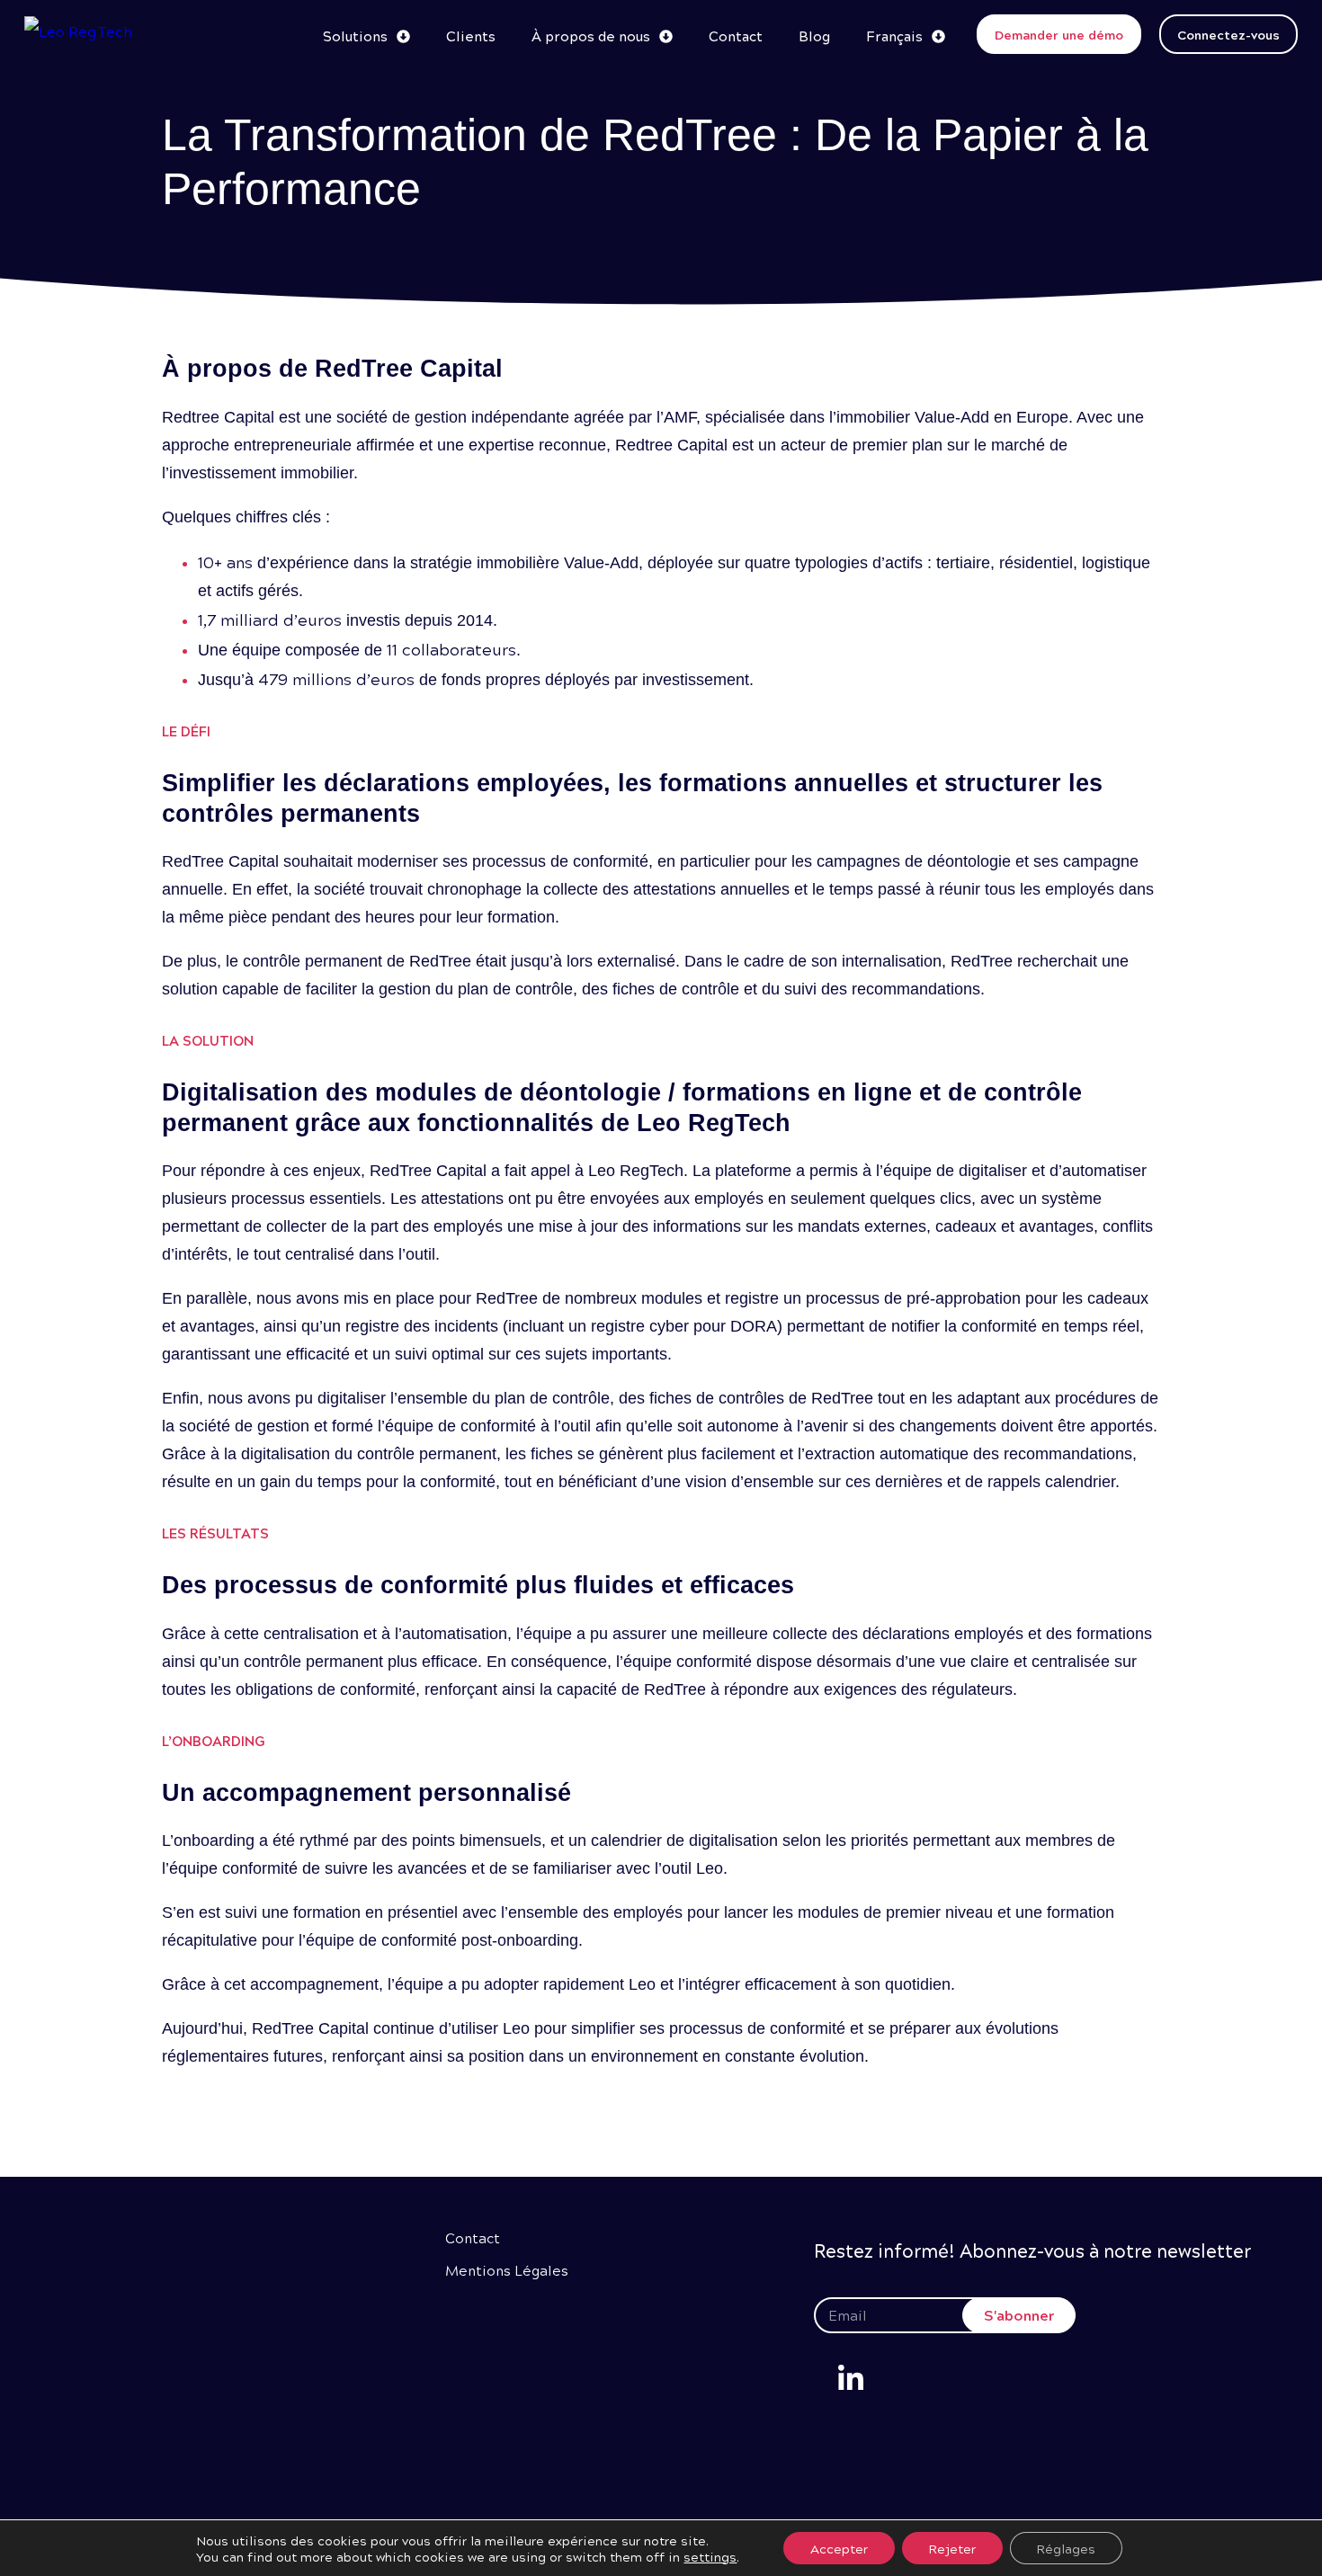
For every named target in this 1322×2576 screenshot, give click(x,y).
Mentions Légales (507, 2270)
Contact (736, 36)
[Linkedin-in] (851, 2379)
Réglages (1066, 2548)
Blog (814, 36)
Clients (471, 36)
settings (710, 2556)
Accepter (839, 2548)
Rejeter (952, 2548)
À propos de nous (591, 36)
